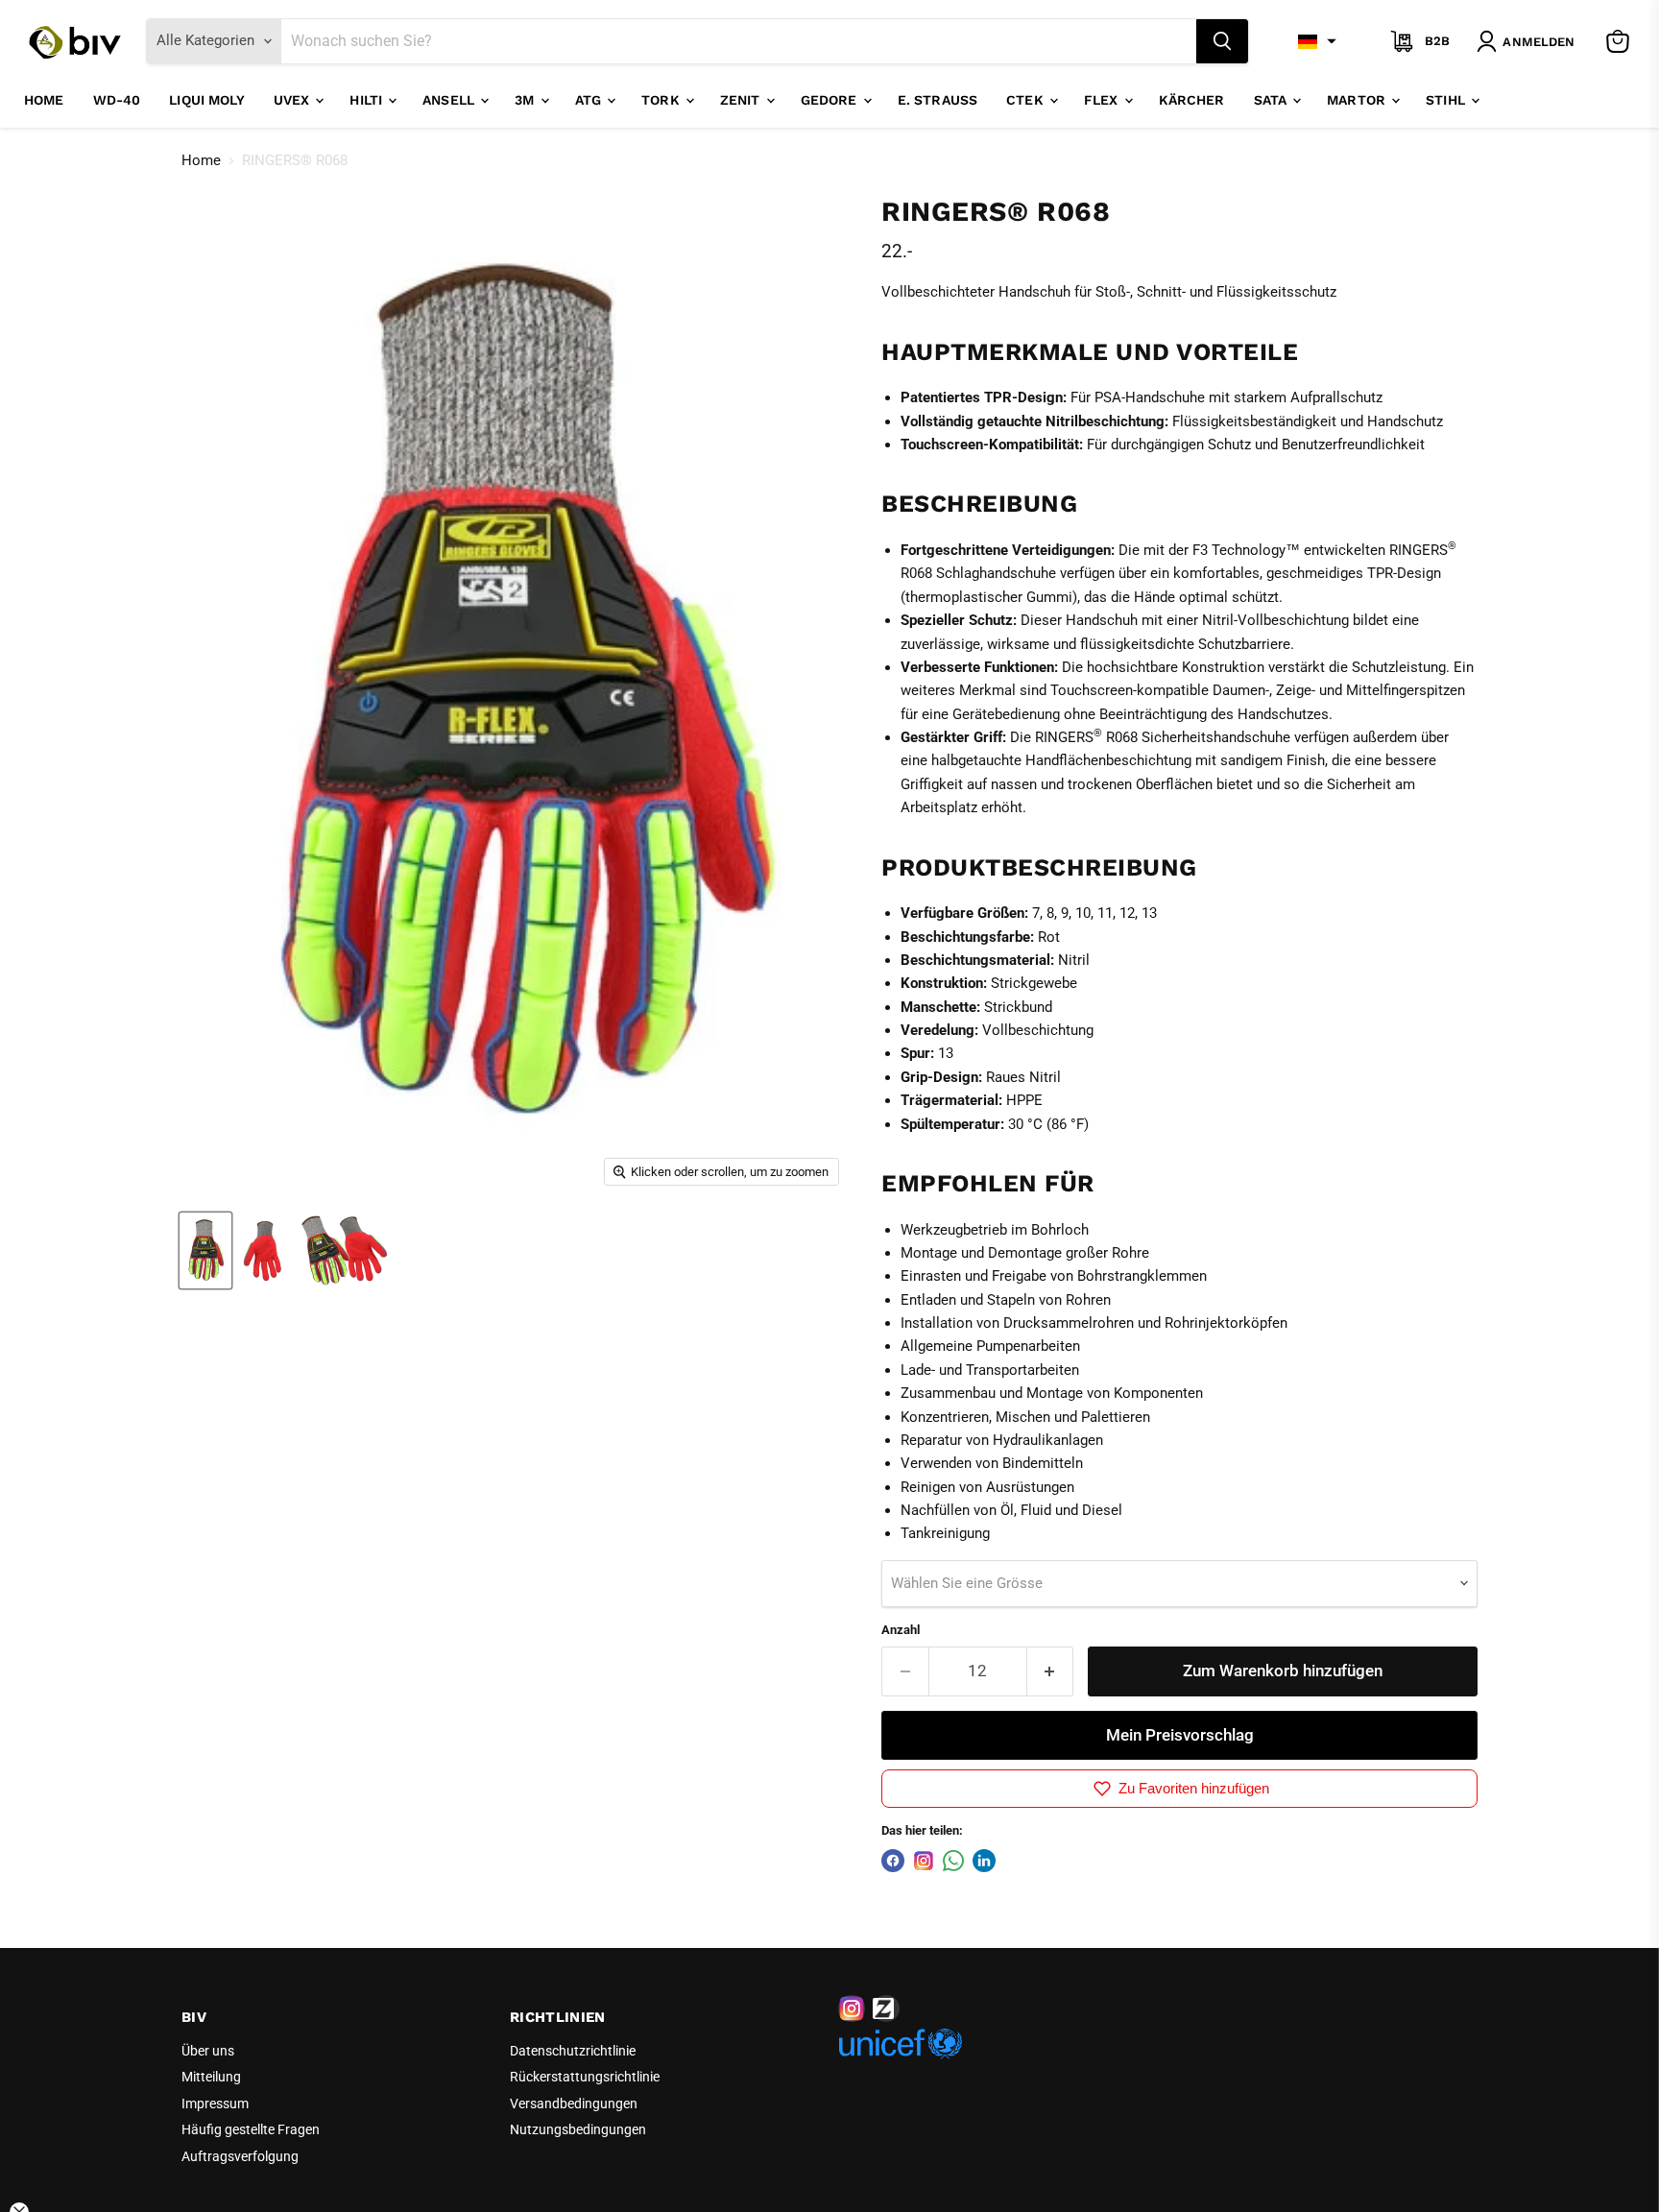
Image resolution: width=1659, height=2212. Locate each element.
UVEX (294, 100)
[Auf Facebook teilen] (893, 1861)
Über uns (208, 2051)
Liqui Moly (206, 100)
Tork (662, 100)
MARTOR (1358, 100)
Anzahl (901, 1630)
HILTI (368, 100)
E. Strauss (938, 100)
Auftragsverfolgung (240, 2156)
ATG (590, 100)
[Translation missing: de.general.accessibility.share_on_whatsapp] (953, 1861)
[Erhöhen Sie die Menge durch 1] (1051, 1671)
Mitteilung (211, 2077)
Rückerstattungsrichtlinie (585, 2077)
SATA (1273, 100)
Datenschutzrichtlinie (573, 2051)
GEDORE (831, 100)
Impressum (215, 2104)
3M (526, 100)
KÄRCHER (1192, 100)
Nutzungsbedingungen (578, 2129)
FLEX (1103, 100)
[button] (1317, 41)
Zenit (742, 100)
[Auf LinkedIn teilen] (984, 1861)
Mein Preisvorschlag (1180, 1735)
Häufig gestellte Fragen (251, 2129)
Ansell (450, 100)
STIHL (1447, 100)
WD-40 (117, 100)
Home (44, 100)
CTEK (1027, 100)
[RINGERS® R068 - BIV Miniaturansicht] (205, 1250)
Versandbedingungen (574, 2104)
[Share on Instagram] (924, 1861)
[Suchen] (1222, 41)
